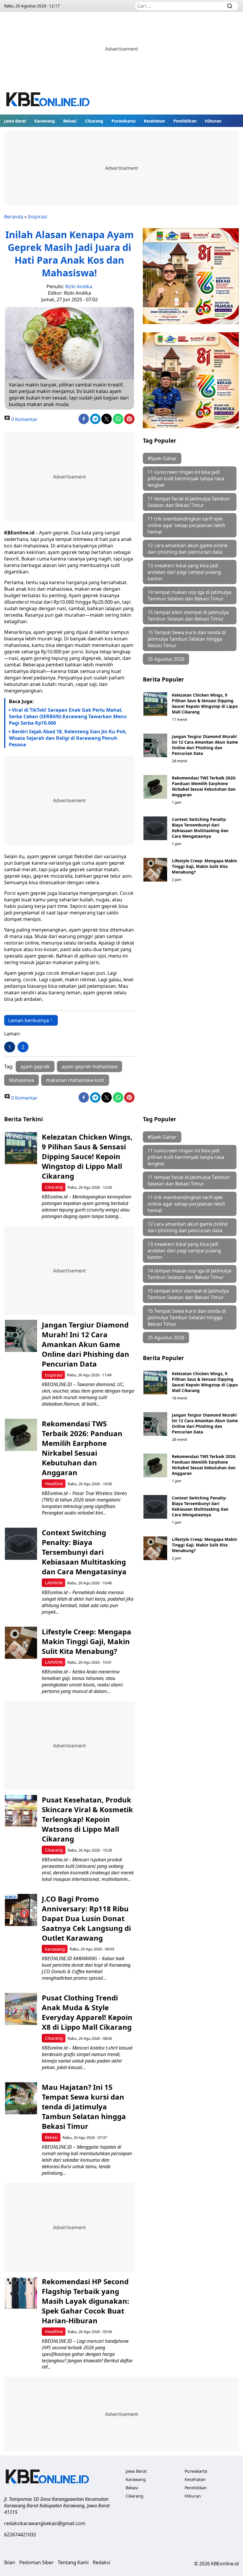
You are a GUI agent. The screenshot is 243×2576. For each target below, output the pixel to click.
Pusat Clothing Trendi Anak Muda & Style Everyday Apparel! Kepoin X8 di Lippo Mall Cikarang (87, 2012)
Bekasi (70, 121)
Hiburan (213, 121)
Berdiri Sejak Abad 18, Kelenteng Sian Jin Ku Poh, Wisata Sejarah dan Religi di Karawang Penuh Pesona (68, 738)
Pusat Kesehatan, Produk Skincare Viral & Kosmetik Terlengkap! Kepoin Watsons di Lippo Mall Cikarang (87, 1819)
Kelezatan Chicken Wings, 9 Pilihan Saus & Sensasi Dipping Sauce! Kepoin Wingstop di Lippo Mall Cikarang (205, 703)
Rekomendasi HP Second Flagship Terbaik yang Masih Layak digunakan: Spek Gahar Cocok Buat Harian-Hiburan (85, 2301)
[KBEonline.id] (48, 100)
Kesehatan (154, 121)
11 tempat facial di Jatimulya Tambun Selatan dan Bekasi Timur (189, 502)
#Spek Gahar (162, 458)
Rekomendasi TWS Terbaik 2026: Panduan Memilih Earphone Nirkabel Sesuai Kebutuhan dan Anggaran (204, 786)
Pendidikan (185, 121)
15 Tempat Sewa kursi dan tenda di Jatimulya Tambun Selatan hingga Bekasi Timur (187, 639)
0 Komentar (24, 419)
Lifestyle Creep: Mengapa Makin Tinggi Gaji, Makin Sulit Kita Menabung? (204, 866)
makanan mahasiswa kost (75, 1080)
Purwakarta (123, 121)
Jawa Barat (15, 121)
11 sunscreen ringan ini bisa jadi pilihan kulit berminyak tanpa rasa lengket (186, 479)
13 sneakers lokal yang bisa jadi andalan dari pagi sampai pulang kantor (184, 572)
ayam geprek (35, 1067)
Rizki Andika (79, 286)
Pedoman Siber (36, 2562)
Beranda (14, 217)
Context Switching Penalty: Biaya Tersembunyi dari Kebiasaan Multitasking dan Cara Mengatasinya (200, 828)
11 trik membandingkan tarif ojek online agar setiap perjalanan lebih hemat (186, 525)
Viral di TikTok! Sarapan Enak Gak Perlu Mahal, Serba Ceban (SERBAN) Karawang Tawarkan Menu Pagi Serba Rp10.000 (68, 716)
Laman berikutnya (29, 1020)
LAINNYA (54, 1583)
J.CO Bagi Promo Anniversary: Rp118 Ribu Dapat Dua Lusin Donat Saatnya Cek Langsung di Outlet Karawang (86, 1918)
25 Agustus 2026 (166, 659)
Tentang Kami (73, 2562)
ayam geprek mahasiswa (89, 1067)
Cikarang (94, 121)
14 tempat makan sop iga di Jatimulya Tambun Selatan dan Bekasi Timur (190, 595)
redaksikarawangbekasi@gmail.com (45, 2523)
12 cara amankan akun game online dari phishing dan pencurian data (188, 549)
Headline (54, 1484)
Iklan (10, 2562)
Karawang (45, 121)
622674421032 (20, 2535)
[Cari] (230, 6)
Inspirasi (37, 217)
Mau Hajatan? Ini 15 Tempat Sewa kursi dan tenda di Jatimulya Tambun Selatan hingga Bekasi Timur (84, 2107)
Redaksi (101, 2562)
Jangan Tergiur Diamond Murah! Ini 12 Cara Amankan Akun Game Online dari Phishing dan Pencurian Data (205, 745)
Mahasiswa (21, 1080)
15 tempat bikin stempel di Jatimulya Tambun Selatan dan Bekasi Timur (188, 616)
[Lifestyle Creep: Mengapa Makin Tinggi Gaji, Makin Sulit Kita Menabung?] (155, 870)
